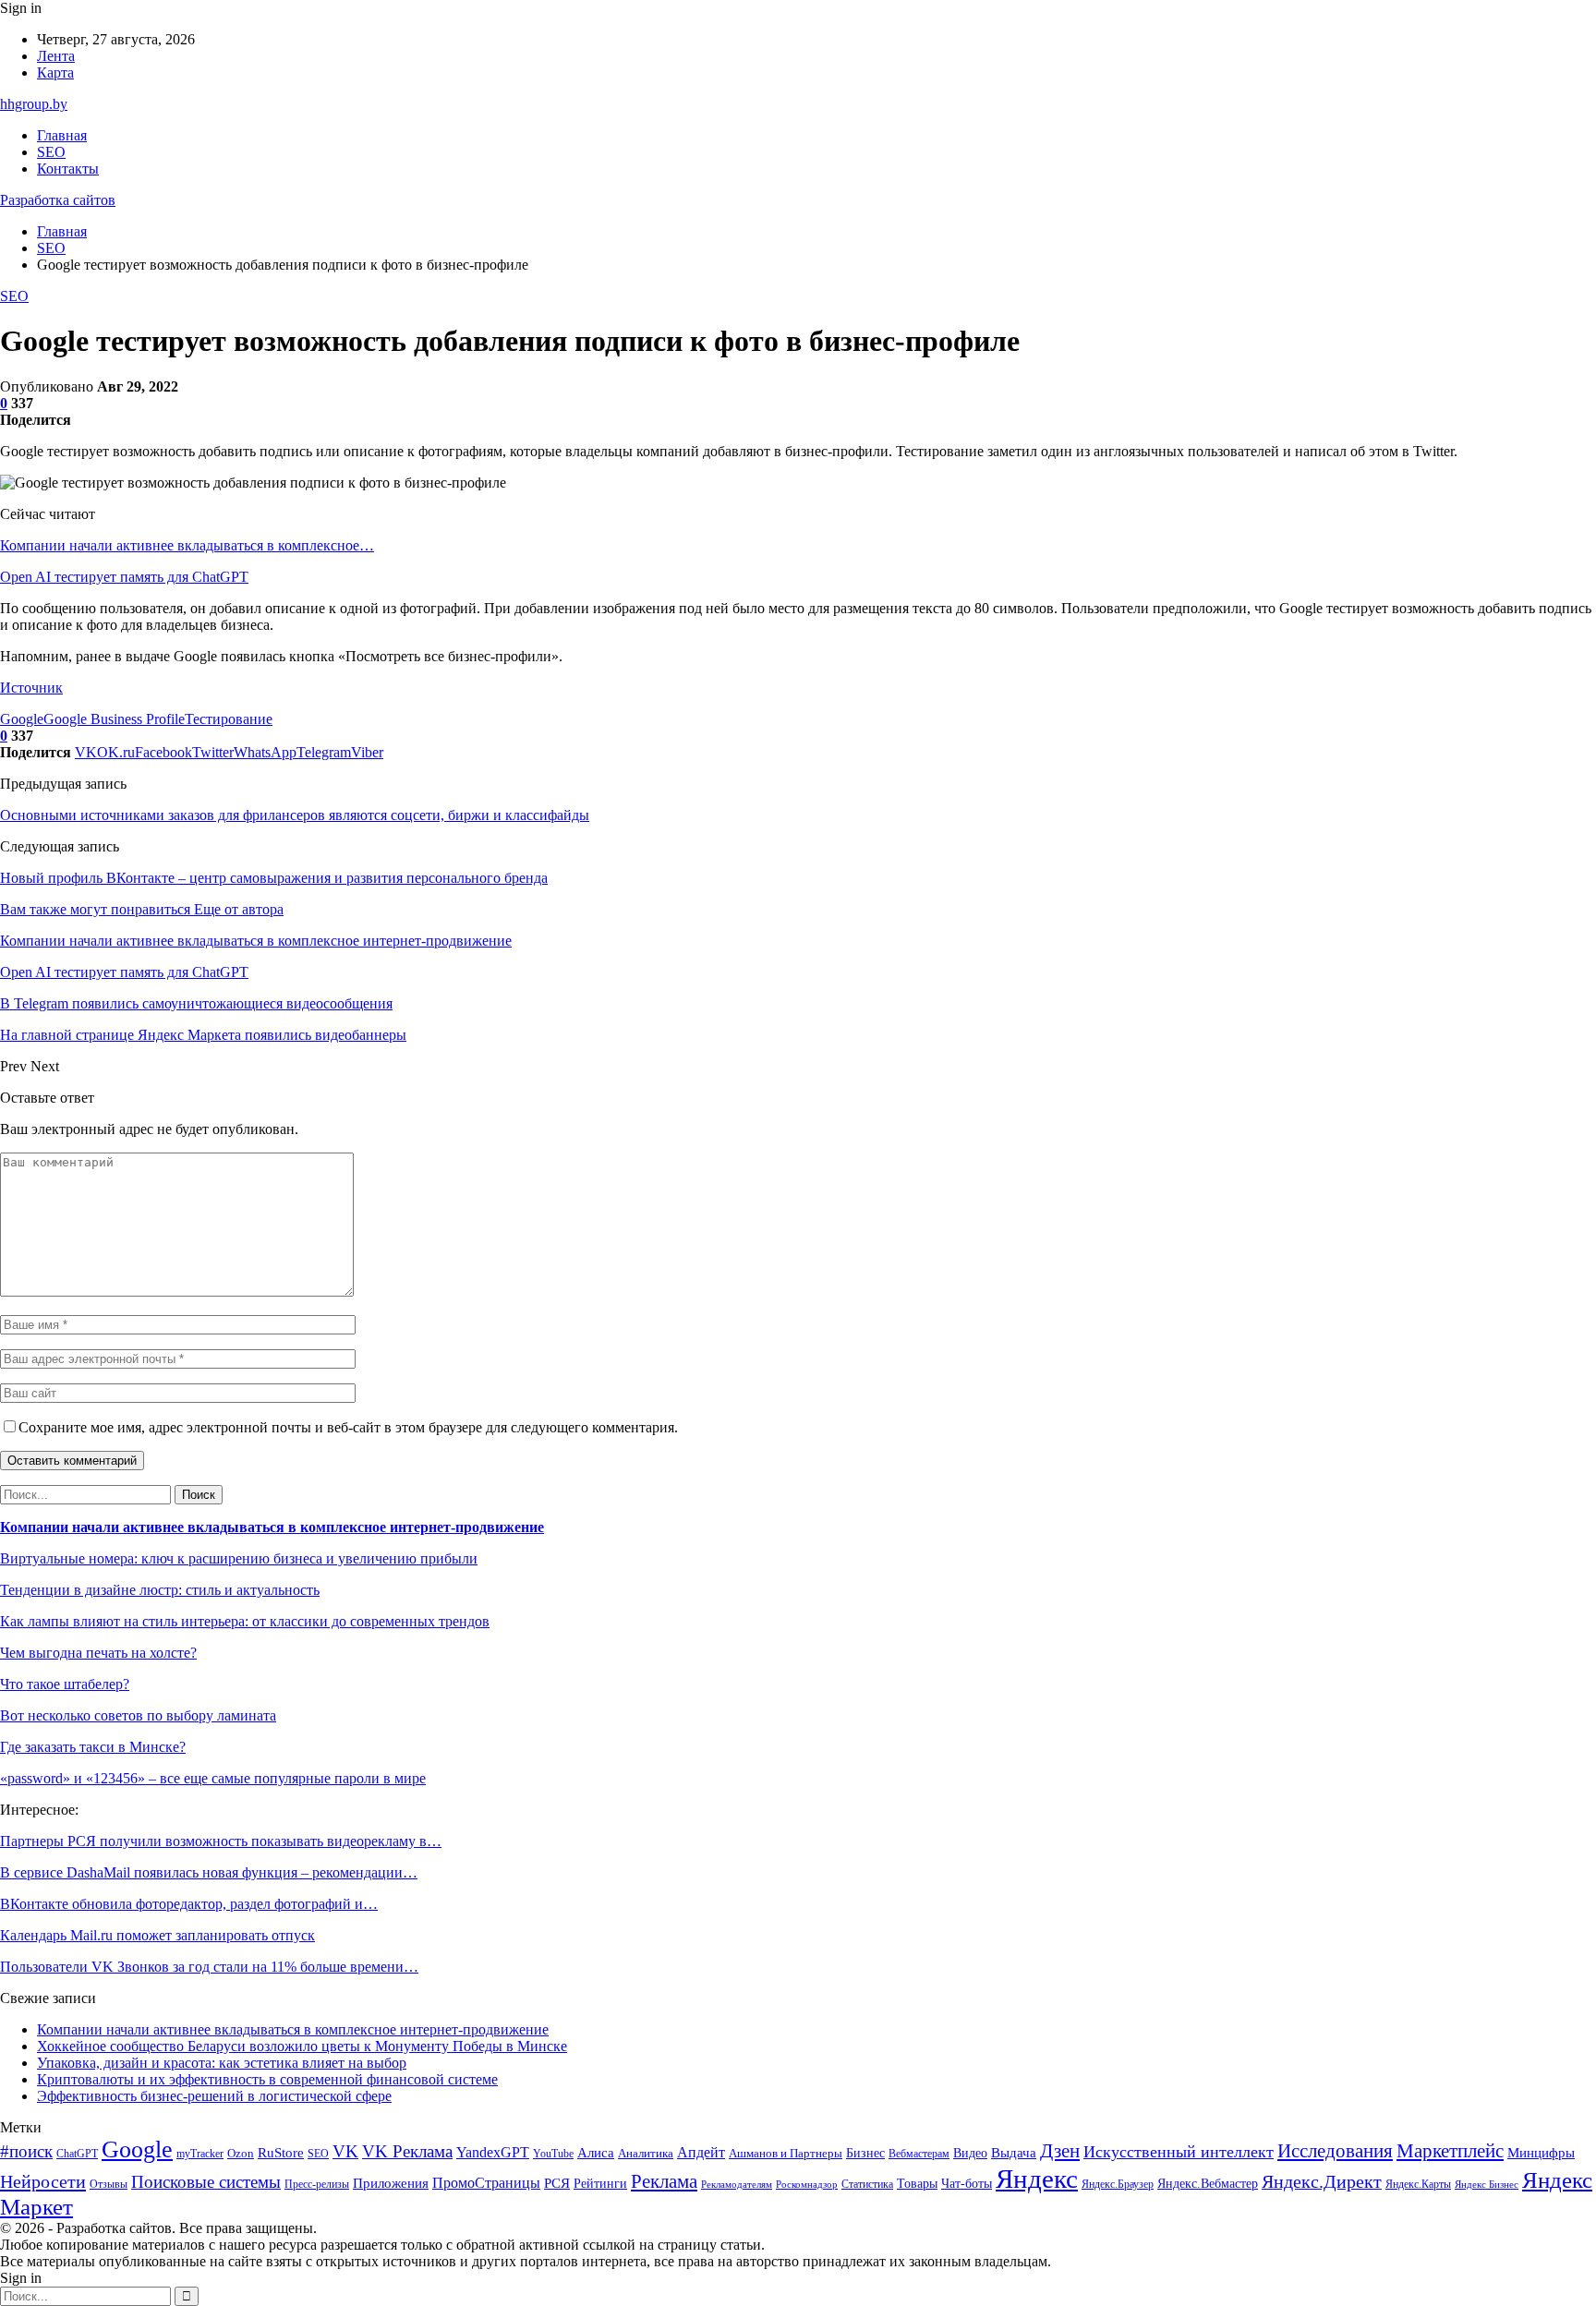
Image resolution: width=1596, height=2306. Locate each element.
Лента (56, 56)
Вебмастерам (919, 2154)
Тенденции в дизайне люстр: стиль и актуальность (160, 1590)
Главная (62, 135)
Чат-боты (967, 2184)
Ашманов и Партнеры (786, 2153)
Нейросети (43, 2181)
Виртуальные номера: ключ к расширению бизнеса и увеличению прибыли (239, 1558)
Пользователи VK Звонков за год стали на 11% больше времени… (209, 1967)
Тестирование (229, 719)
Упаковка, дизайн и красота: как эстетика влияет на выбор (222, 2063)
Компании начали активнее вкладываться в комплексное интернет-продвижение (272, 1527)
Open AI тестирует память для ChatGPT (124, 577)
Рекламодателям (737, 2185)
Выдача (1014, 2153)
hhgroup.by (34, 104)
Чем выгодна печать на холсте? (98, 1653)
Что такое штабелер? (65, 1684)
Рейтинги (600, 2183)
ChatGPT (77, 2154)
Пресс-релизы (317, 2185)
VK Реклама (407, 2151)
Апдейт (701, 2152)
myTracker (200, 2154)
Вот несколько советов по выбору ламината (138, 1715)
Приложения (391, 2183)
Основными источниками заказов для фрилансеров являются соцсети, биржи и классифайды (295, 815)
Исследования (1335, 2151)
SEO (51, 152)
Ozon (241, 2153)
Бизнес (865, 2153)
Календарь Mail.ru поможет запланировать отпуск (157, 1935)
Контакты (68, 169)
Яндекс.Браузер (1118, 2184)
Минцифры (1541, 2153)
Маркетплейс (1450, 2151)
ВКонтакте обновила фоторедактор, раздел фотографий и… (189, 1904)
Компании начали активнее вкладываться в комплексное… (187, 545)
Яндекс (1037, 2179)
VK (345, 2151)
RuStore (281, 2153)
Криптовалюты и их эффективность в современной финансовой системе (267, 2079)
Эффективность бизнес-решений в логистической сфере (214, 2096)
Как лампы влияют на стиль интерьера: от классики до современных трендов (245, 1621)
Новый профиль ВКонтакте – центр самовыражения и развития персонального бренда (274, 878)
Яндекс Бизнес (1487, 2185)
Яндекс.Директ (1322, 2181)
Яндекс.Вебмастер (1208, 2184)
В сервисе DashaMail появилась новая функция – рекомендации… (209, 1872)
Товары (917, 2184)
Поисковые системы (206, 2182)
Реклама (664, 2181)
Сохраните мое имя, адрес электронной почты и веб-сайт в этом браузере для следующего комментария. (348, 1427)
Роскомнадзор (807, 2185)
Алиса (596, 2153)
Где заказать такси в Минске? (93, 1747)
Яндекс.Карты (1418, 2184)
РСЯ (557, 2183)
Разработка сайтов (58, 200)
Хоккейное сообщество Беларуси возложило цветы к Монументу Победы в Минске (302, 2046)
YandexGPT (493, 2152)
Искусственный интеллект (1179, 2152)
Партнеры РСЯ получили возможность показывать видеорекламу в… (221, 1841)
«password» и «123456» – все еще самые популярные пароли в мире (213, 1778)
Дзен (1060, 2151)
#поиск (26, 2151)
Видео (970, 2153)
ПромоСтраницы (486, 2183)
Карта (55, 72)
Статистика (867, 2185)
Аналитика (646, 2153)
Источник (31, 688)
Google (22, 719)
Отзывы (109, 2184)
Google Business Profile (114, 719)
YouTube (553, 2154)
